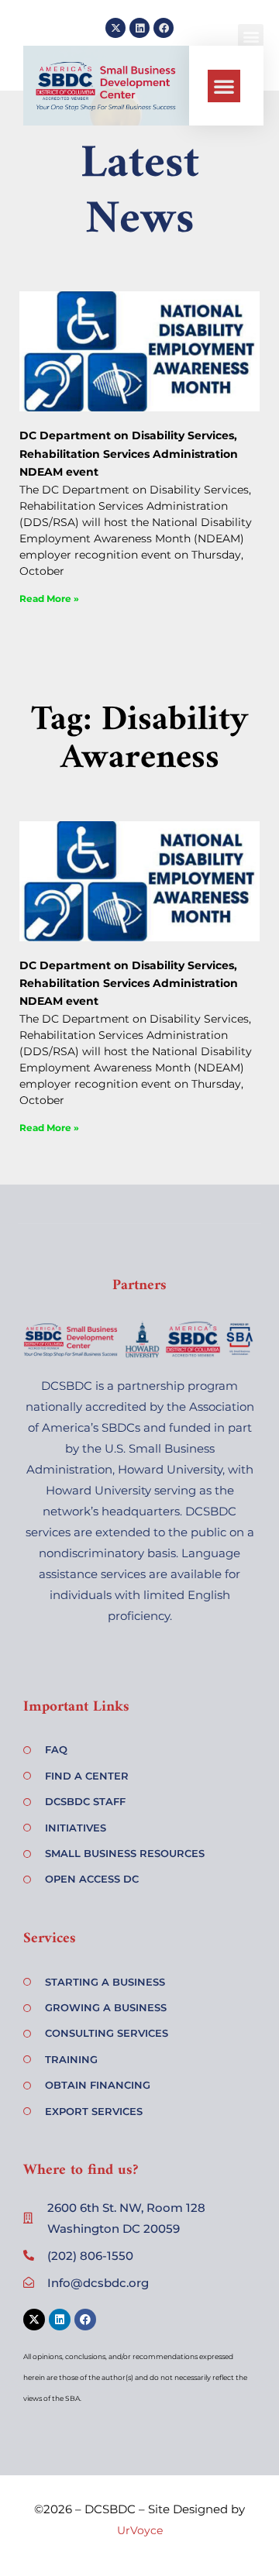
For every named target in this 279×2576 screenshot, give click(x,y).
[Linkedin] (139, 28)
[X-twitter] (115, 28)
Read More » (49, 598)
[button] (224, 86)
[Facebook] (164, 28)
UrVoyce (140, 2530)
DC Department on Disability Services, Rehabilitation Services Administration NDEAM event (129, 454)
